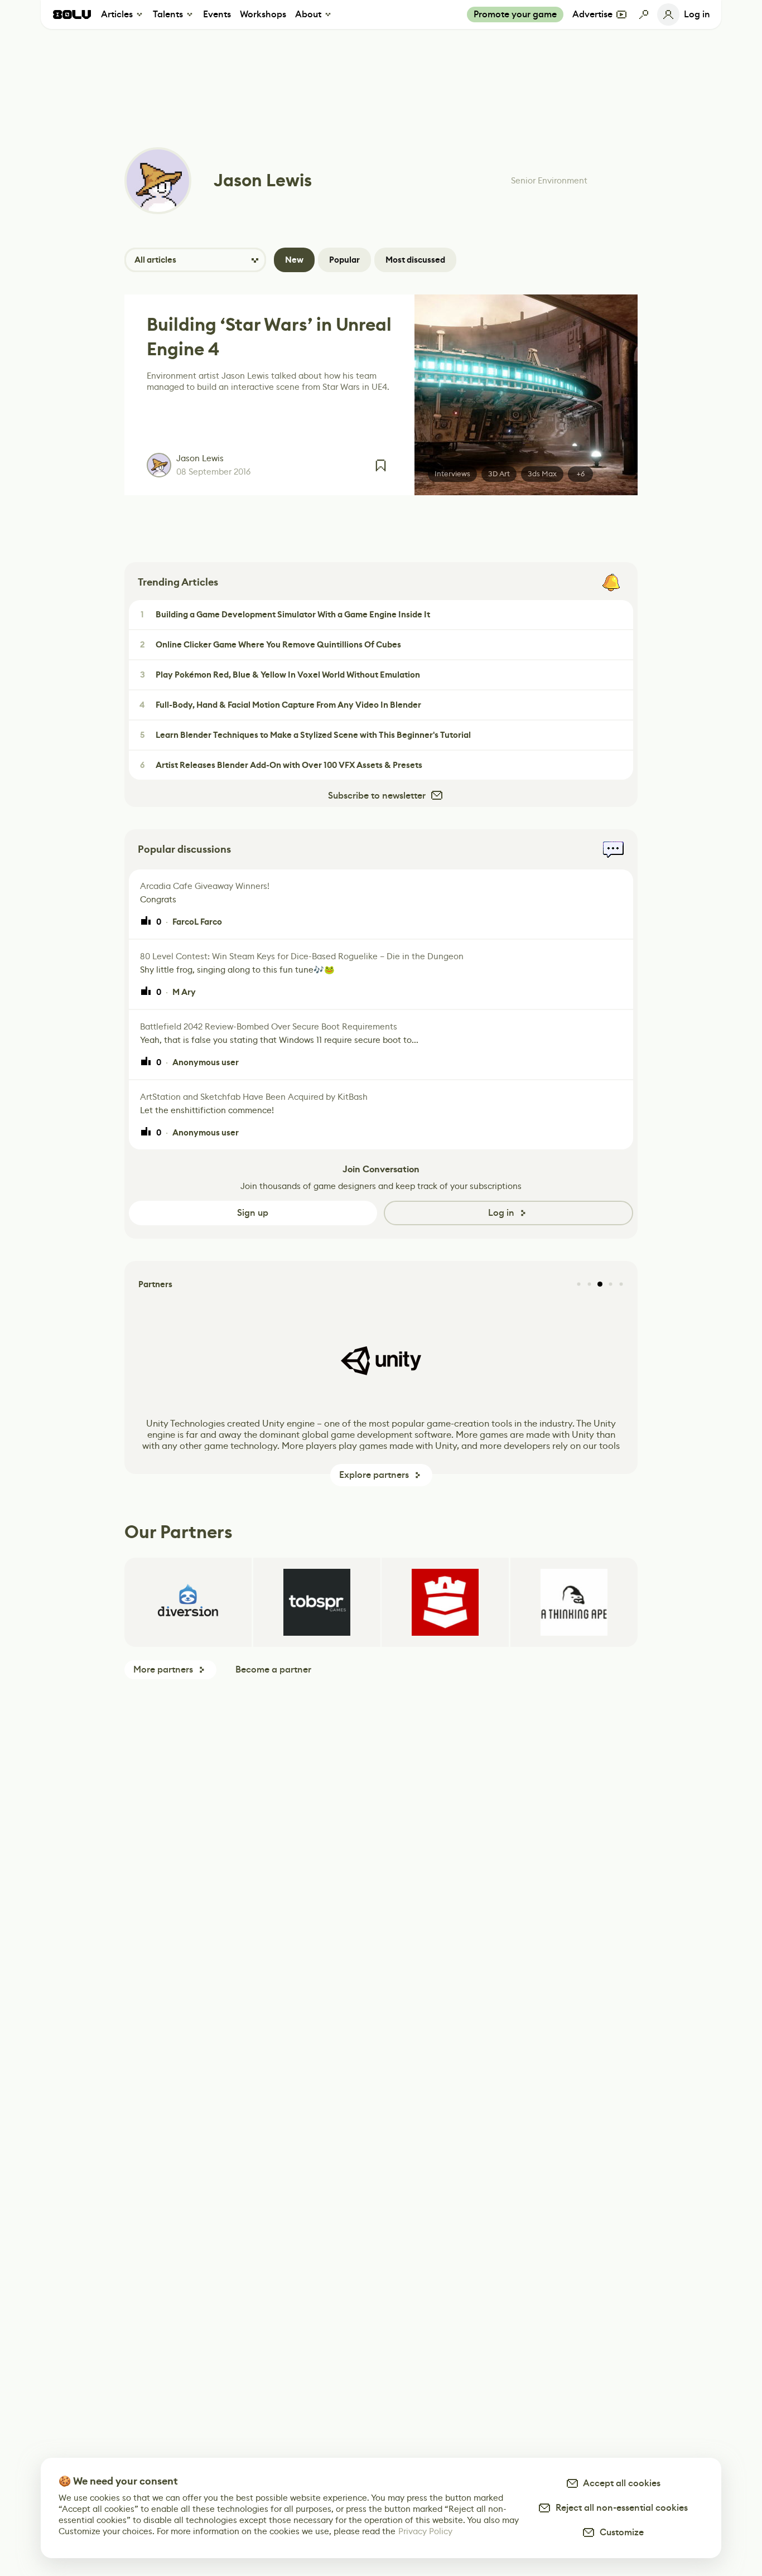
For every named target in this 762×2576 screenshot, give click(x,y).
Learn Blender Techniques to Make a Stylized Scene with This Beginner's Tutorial (306, 735)
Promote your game (515, 14)
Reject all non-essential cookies (619, 2508)
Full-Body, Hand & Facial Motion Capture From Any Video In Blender (280, 705)
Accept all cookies (620, 2483)
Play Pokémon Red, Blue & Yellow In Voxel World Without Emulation (280, 675)
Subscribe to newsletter (377, 796)
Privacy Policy (425, 2531)
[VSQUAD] (445, 1602)
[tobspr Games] (317, 1602)
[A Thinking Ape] (574, 1602)
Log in (501, 1213)
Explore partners (374, 1475)
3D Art (499, 474)
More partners (163, 1669)
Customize (619, 2532)
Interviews (452, 474)
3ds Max (542, 474)
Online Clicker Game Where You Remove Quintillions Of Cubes (271, 645)
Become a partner (273, 1669)
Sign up (253, 1213)
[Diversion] (188, 1602)
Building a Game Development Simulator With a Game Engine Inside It (285, 615)
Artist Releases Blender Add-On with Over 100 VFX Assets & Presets (281, 765)
